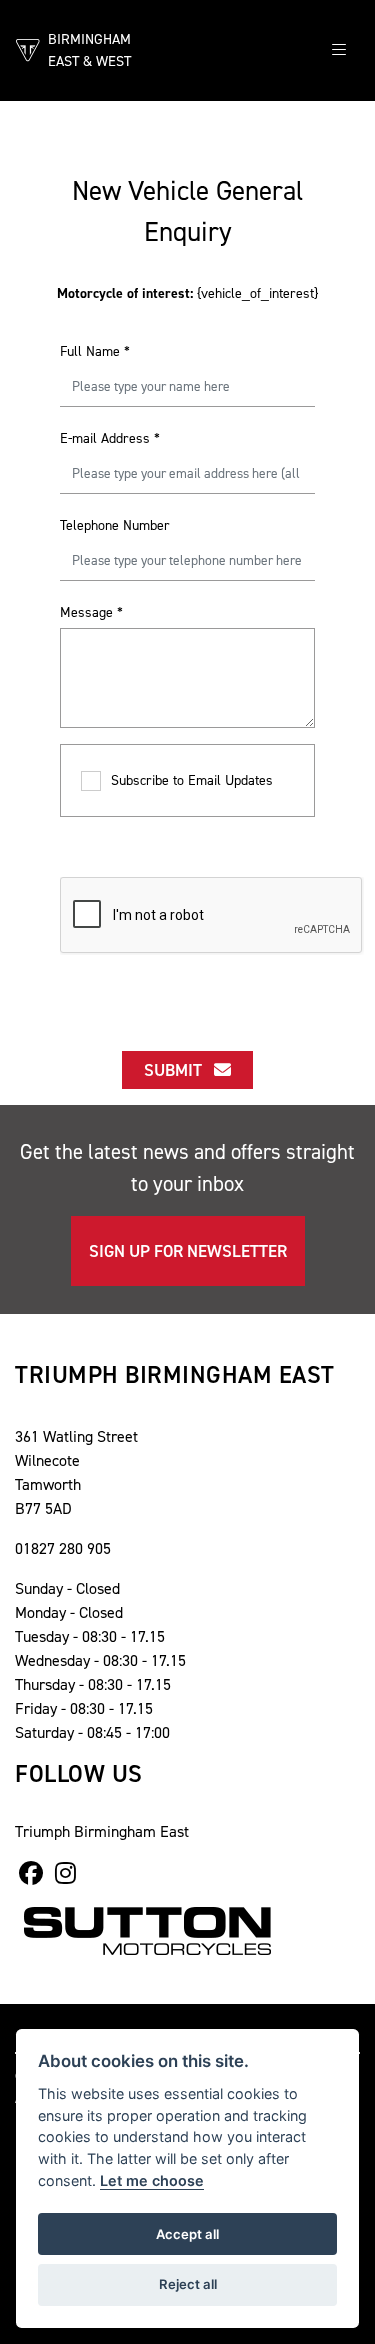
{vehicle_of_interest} (187, 293)
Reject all (188, 2284)
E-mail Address (110, 438)
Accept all (187, 2234)
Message (91, 612)
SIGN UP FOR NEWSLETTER (188, 1251)
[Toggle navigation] (339, 50)
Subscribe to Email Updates (192, 780)
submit (179, 1070)
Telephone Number (115, 525)
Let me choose (152, 2180)
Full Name (95, 351)
